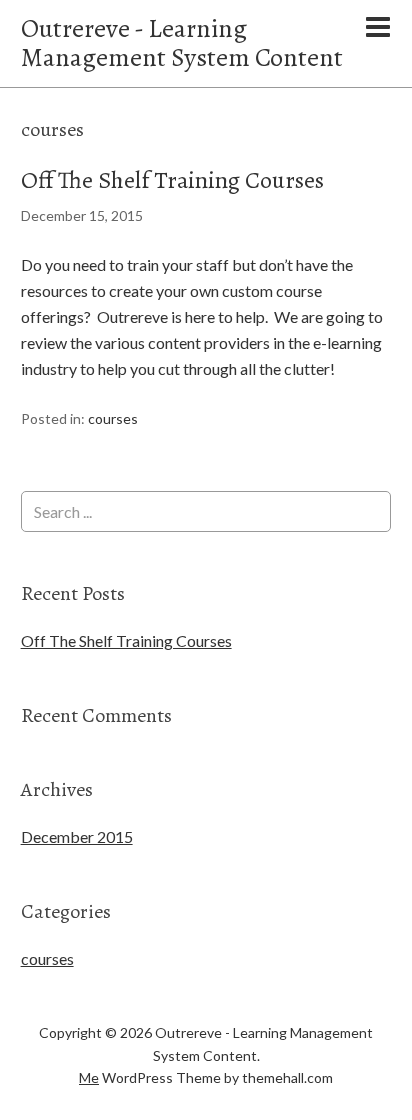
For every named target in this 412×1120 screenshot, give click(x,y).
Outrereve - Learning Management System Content (182, 43)
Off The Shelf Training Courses (172, 180)
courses (113, 418)
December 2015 (77, 836)
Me (89, 1077)
